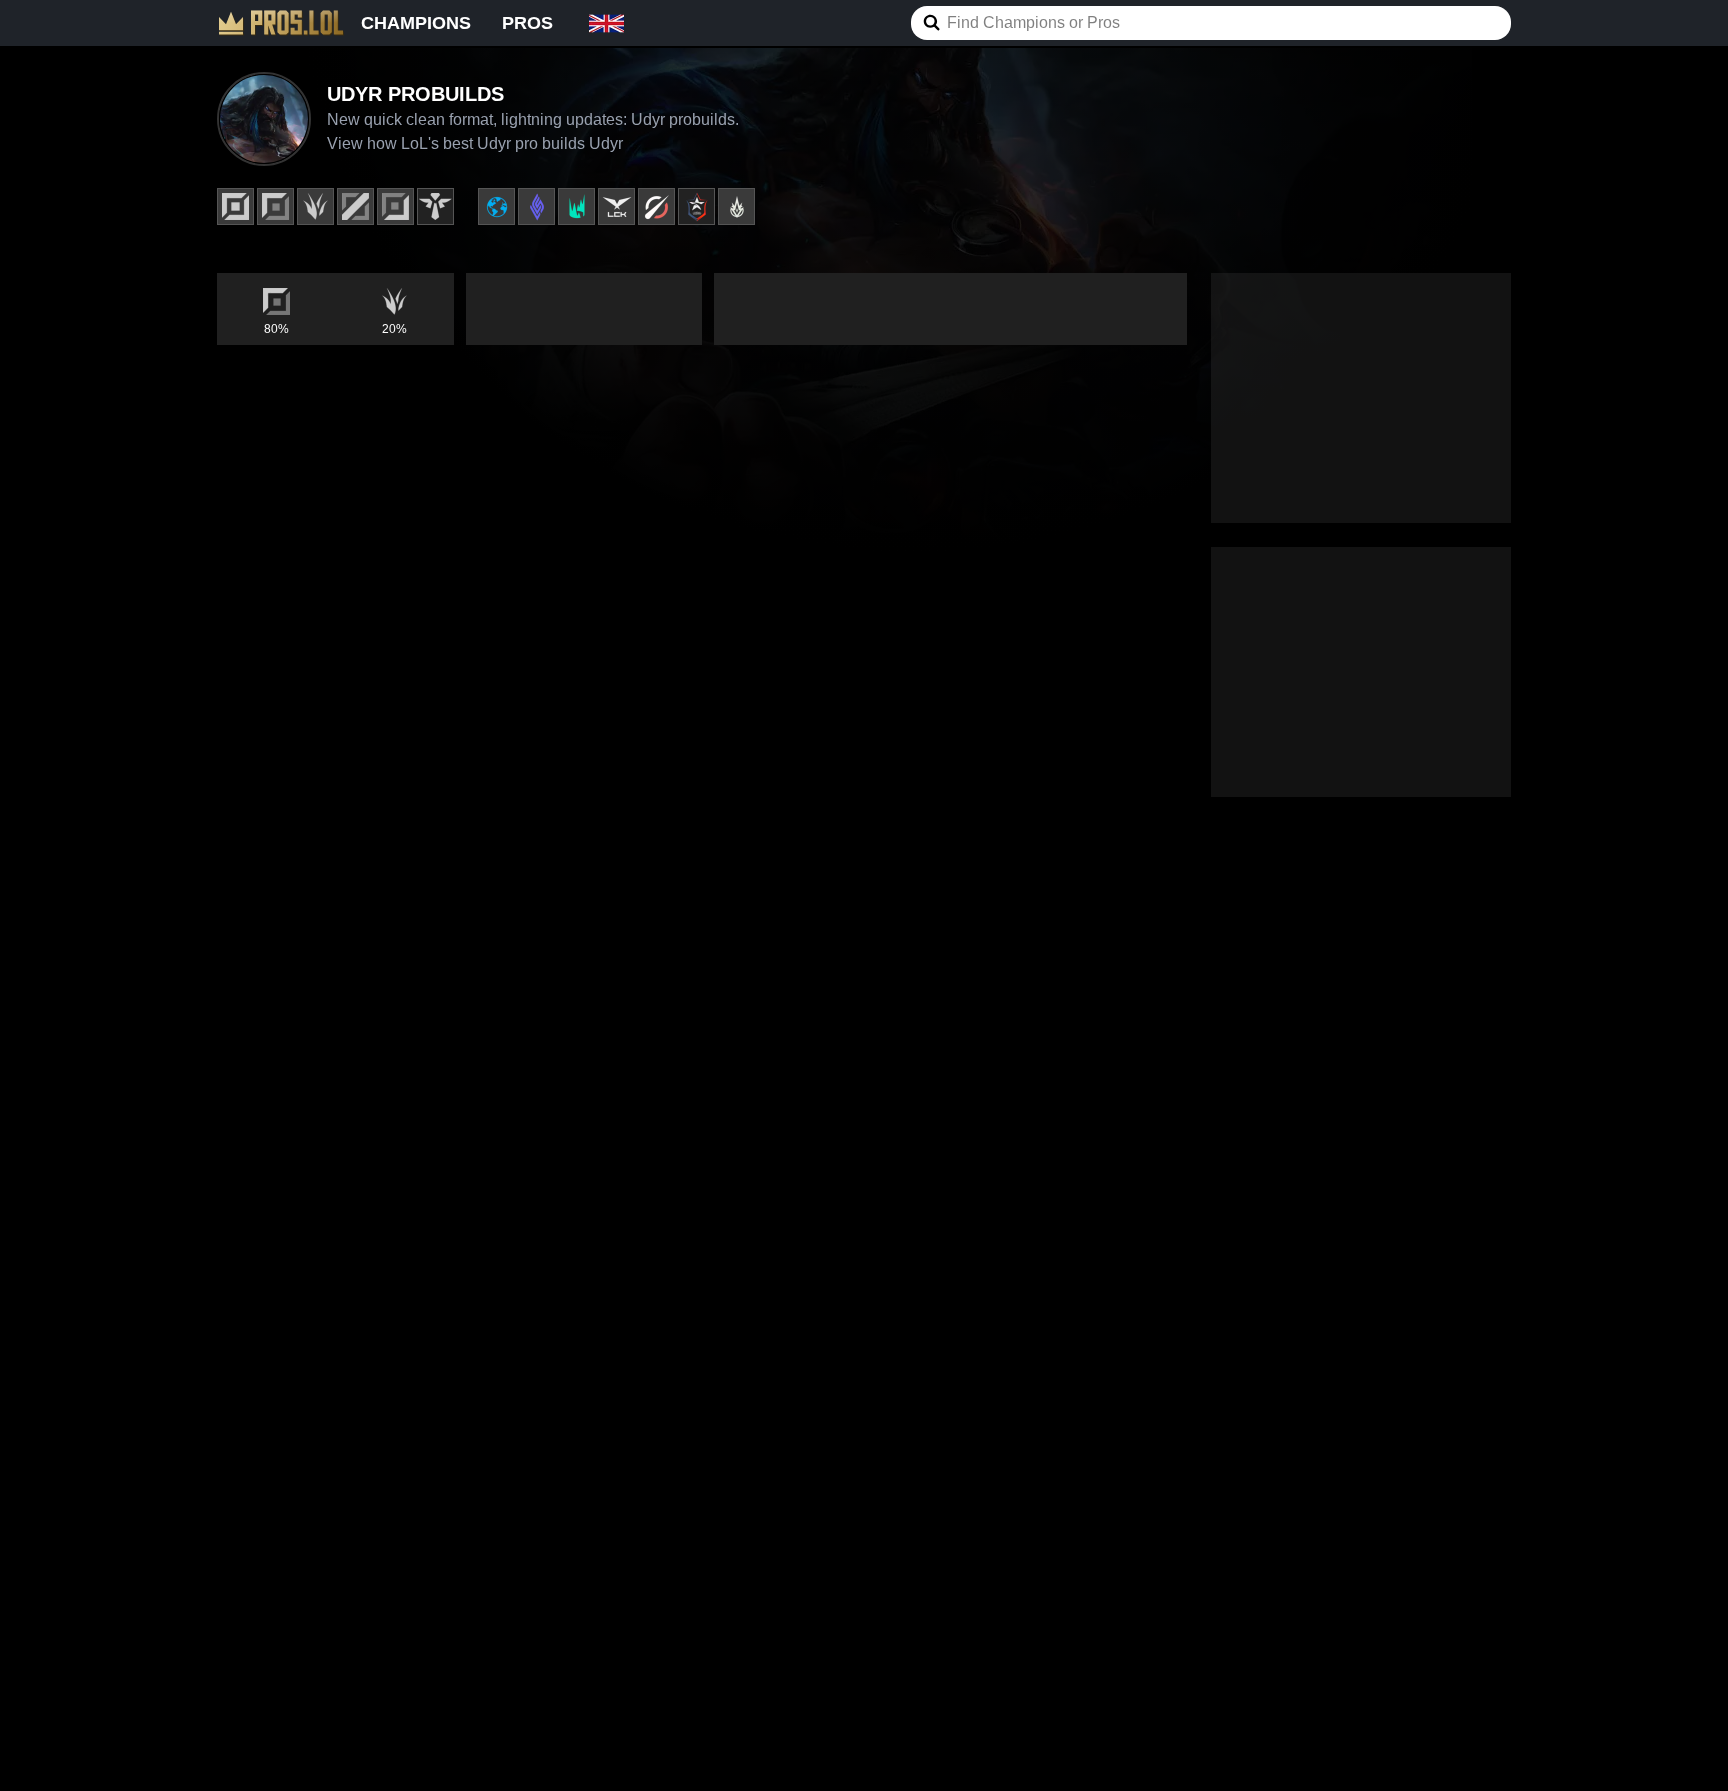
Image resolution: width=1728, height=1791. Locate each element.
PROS (527, 23)
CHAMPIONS (416, 23)
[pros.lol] (281, 23)
